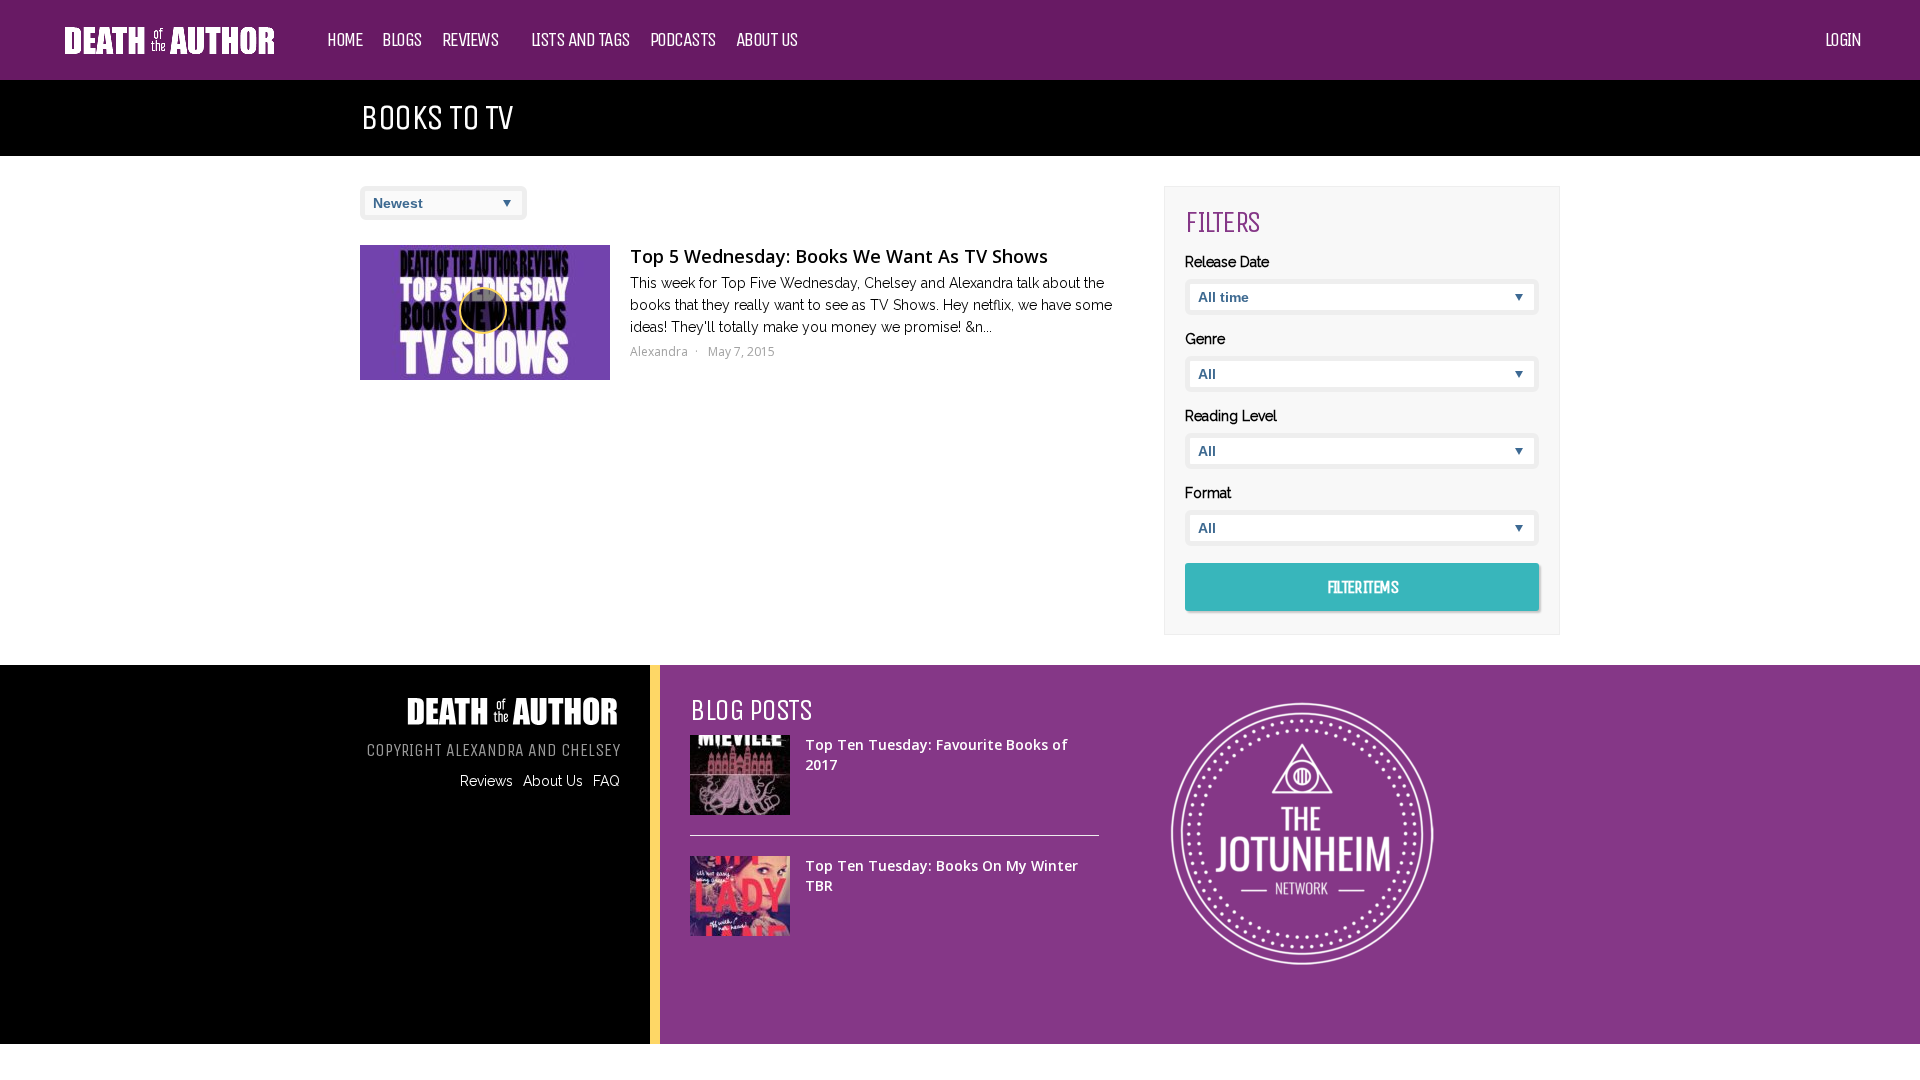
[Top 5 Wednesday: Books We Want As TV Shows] (485, 312)
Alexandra (659, 351)
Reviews (470, 40)
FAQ (606, 781)
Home (344, 40)
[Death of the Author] (168, 52)
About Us (767, 40)
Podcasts (683, 40)
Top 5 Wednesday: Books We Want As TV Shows (839, 256)
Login (1843, 40)
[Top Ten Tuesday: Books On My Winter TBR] (740, 896)
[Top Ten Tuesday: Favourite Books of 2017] (740, 775)
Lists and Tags (580, 40)
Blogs (402, 40)
